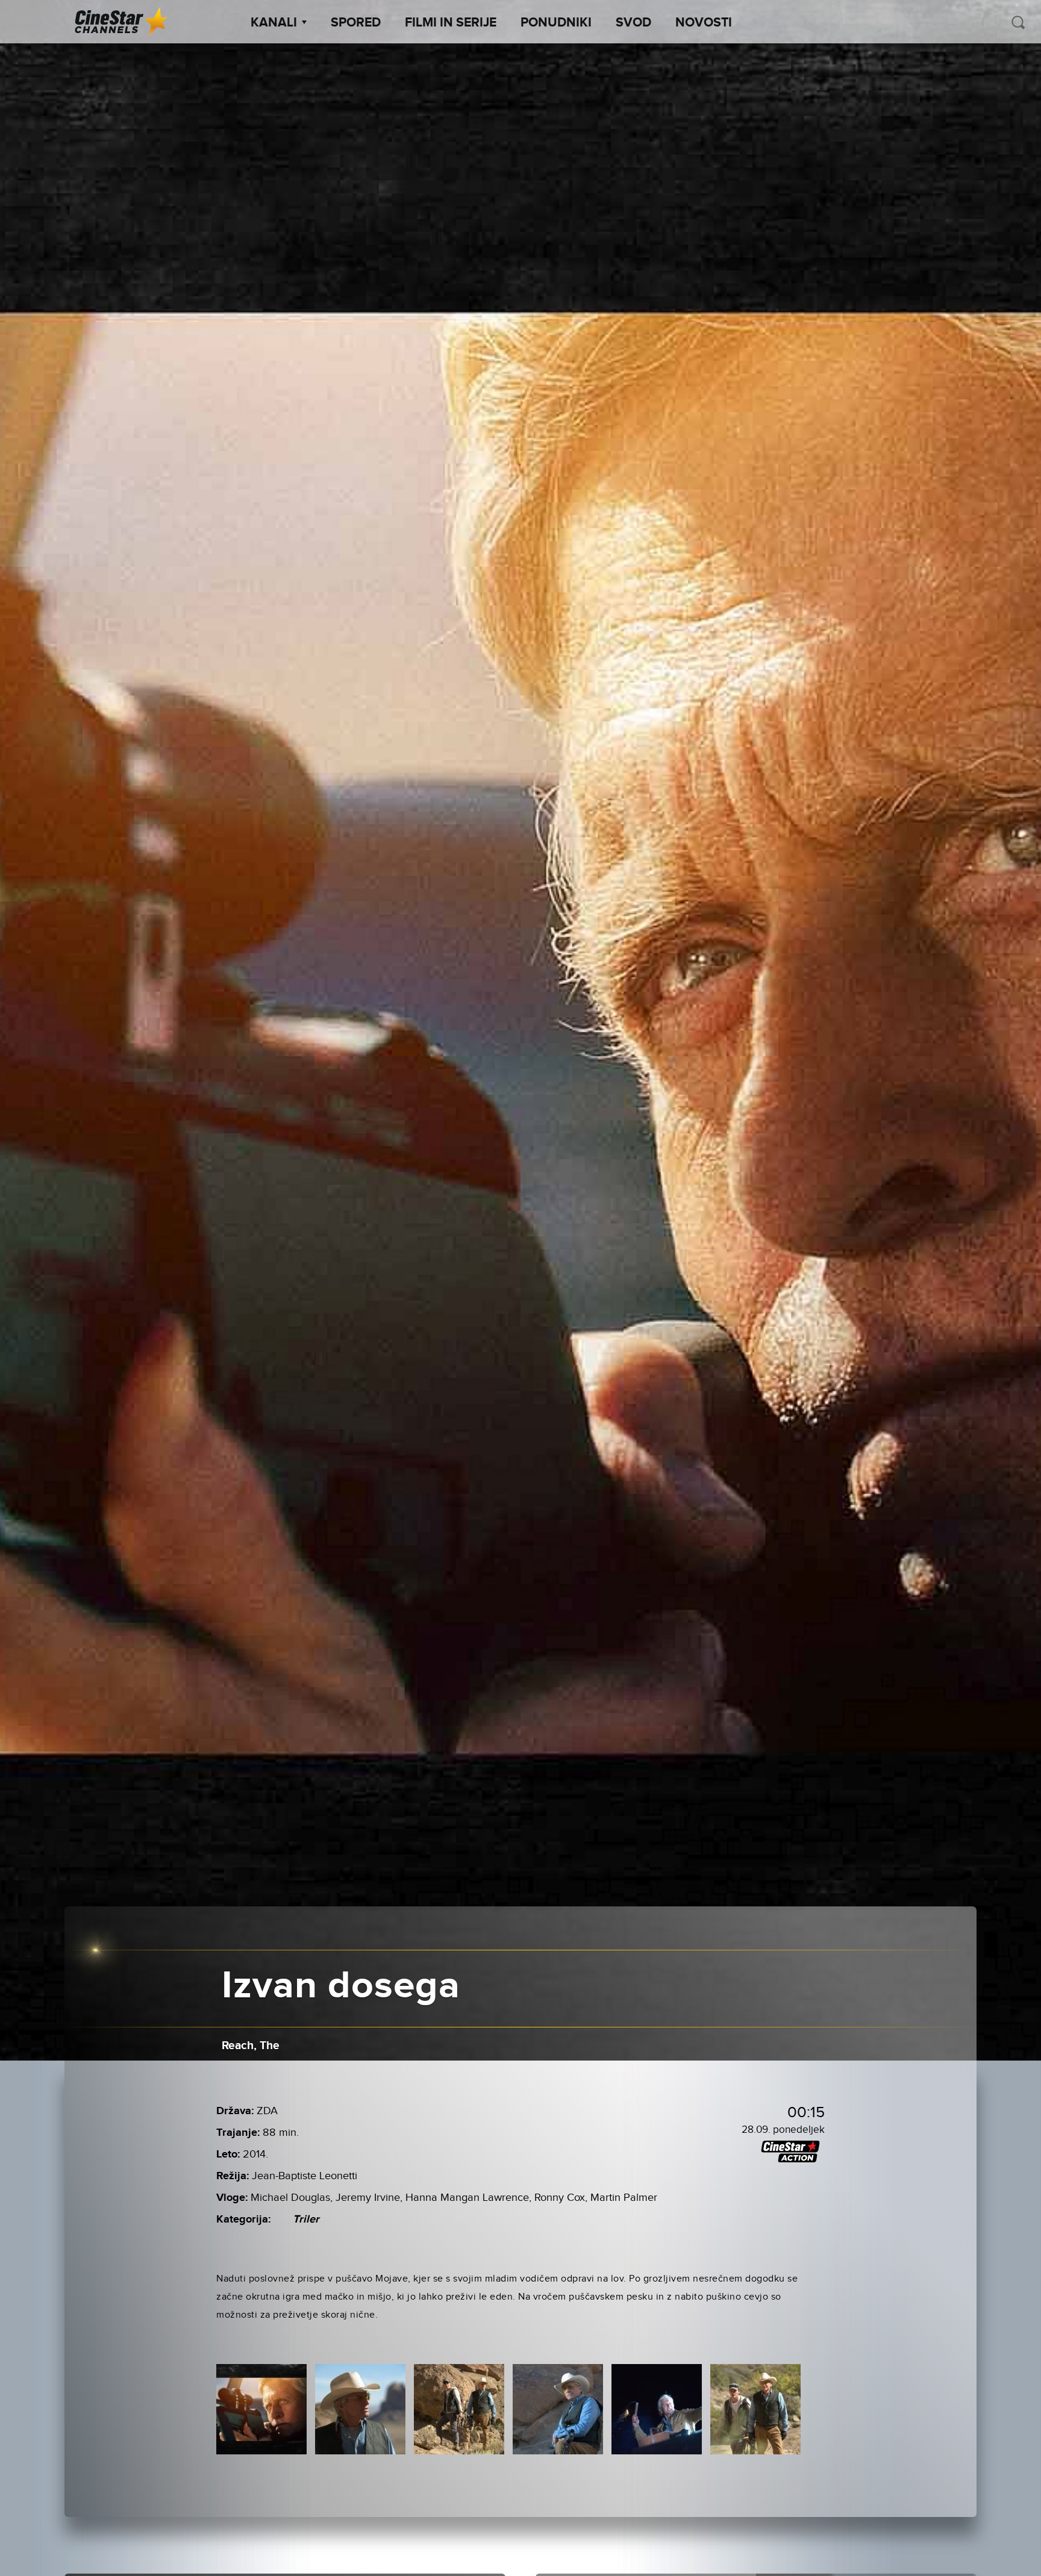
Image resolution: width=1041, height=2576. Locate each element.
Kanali (274, 23)
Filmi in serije (451, 23)
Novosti (704, 23)
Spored (356, 23)
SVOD (633, 23)
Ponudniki (556, 23)
